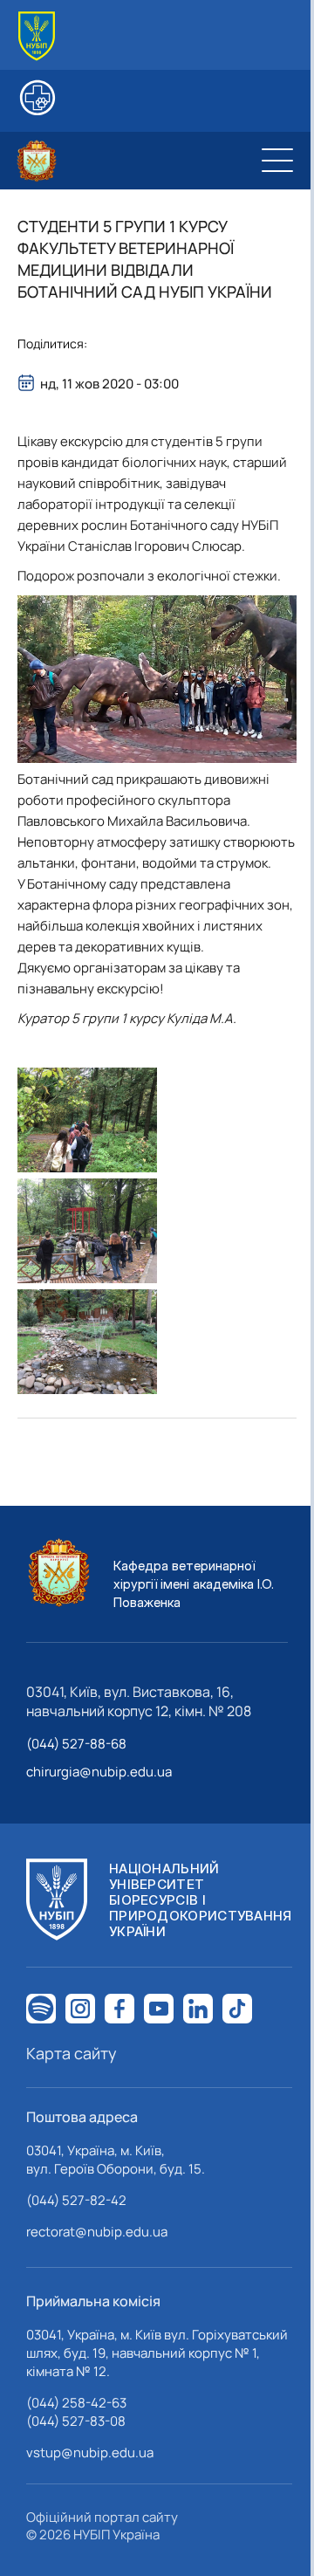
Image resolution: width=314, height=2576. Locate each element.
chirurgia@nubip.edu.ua (99, 1772)
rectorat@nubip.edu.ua (97, 2232)
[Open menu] (277, 161)
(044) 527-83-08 (76, 2421)
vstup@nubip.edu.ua (90, 2452)
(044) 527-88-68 (76, 1744)
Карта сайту (72, 2053)
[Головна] (37, 36)
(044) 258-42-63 (76, 2403)
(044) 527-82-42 (76, 2200)
